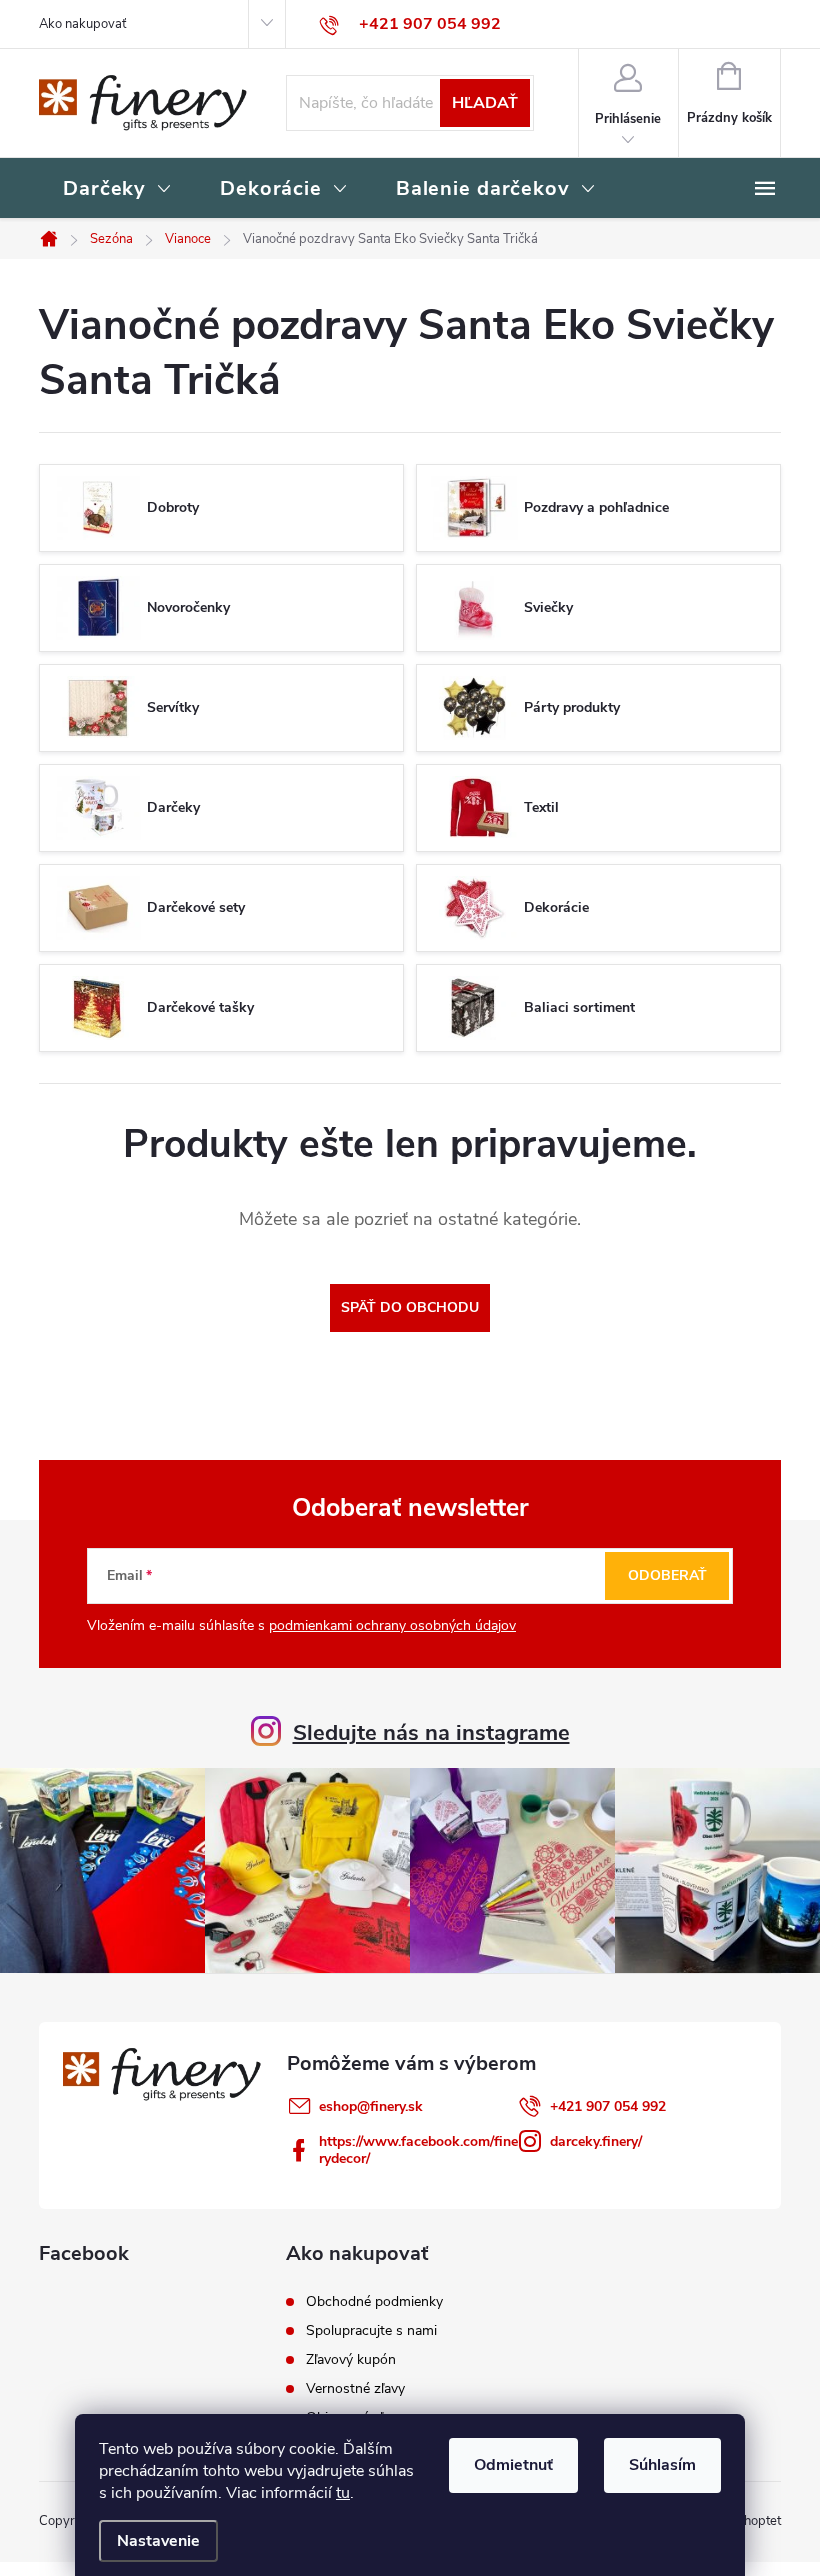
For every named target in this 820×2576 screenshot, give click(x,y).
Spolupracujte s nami (371, 2331)
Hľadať (485, 103)
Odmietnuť (513, 2465)
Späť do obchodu (410, 1307)
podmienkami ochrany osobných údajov (392, 1625)
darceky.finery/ (596, 2141)
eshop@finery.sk (371, 2106)
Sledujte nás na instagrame (431, 1733)
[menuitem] (117, 190)
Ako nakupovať (82, 24)
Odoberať (667, 1575)
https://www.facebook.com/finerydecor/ (418, 2150)
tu (343, 2493)
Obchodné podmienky (374, 2302)
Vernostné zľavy (355, 2389)
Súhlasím (662, 2465)
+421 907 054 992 (608, 2106)
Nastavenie (158, 2541)
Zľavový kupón (351, 2360)
